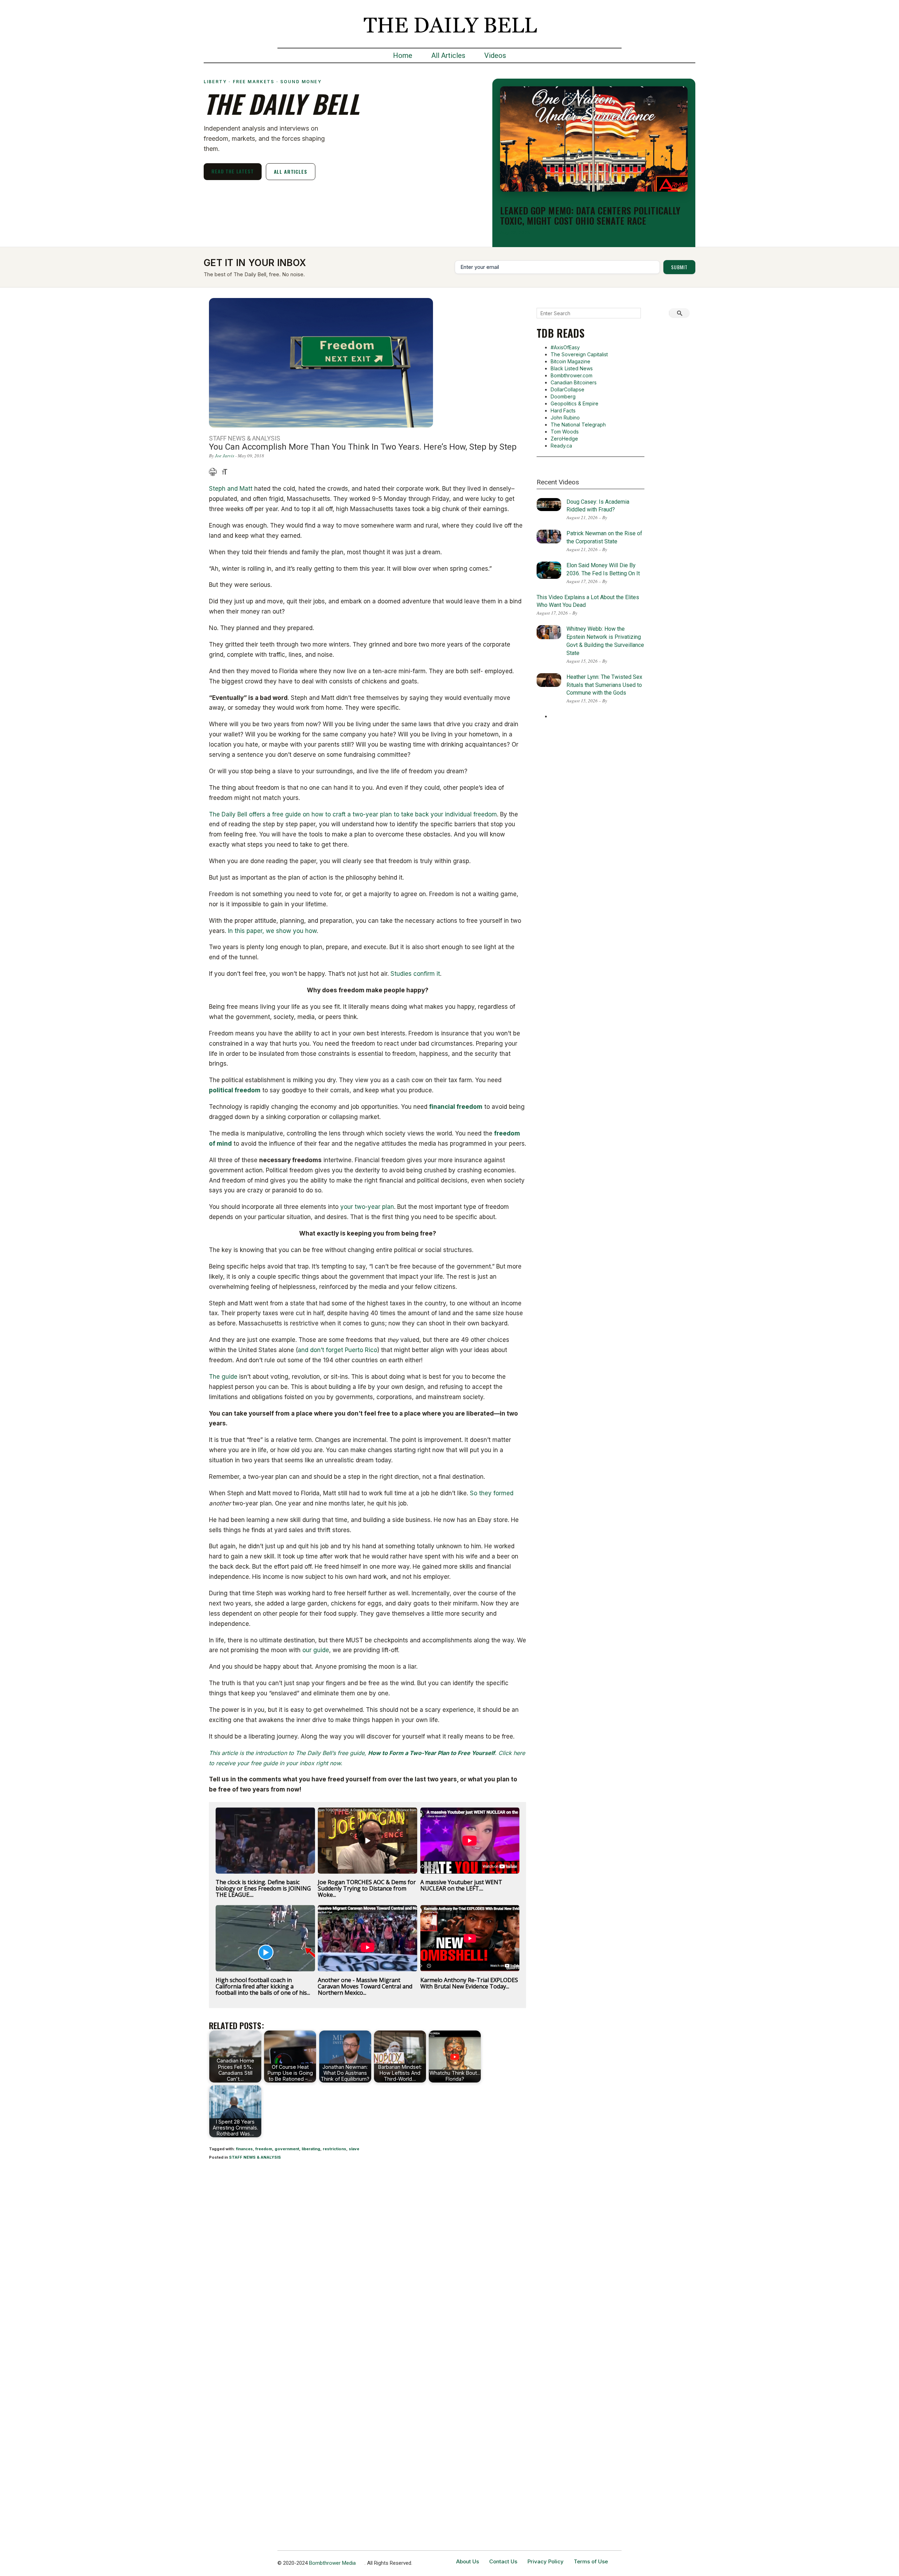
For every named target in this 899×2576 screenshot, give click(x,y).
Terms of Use (591, 2561)
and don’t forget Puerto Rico (337, 1350)
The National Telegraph (578, 425)
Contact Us (503, 2561)
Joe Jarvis (225, 456)
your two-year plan (367, 1207)
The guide (223, 1377)
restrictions (334, 2149)
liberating (311, 2149)
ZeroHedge (564, 439)
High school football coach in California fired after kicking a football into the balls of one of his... (263, 1986)
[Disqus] (368, 2258)
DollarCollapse (567, 389)
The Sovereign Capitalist (579, 354)
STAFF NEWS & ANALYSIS (255, 2157)
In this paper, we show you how (272, 931)
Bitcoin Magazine (570, 361)
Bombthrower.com (572, 375)
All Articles (448, 55)
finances (244, 2149)
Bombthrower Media (332, 2563)
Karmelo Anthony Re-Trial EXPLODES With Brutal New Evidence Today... (469, 1983)
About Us (468, 2561)
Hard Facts (563, 410)
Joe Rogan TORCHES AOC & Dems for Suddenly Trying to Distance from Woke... (367, 1888)
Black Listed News (572, 368)
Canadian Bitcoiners (574, 382)
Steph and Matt (231, 489)
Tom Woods (565, 432)
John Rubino (565, 418)
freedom (264, 2149)
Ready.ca (561, 446)
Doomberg (563, 396)
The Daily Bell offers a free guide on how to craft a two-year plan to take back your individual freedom (353, 814)
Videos (495, 55)
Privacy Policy (546, 2561)
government (287, 2149)
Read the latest (233, 171)
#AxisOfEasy (565, 347)
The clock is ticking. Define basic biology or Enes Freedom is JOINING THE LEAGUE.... (263, 1888)
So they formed (492, 1493)
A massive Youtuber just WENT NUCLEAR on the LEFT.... (461, 1885)
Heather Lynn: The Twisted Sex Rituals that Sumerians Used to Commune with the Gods (604, 685)
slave (354, 2149)
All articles (291, 171)
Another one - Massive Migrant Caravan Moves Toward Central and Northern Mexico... (365, 1986)
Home (403, 55)
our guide (316, 1650)
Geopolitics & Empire (575, 403)
